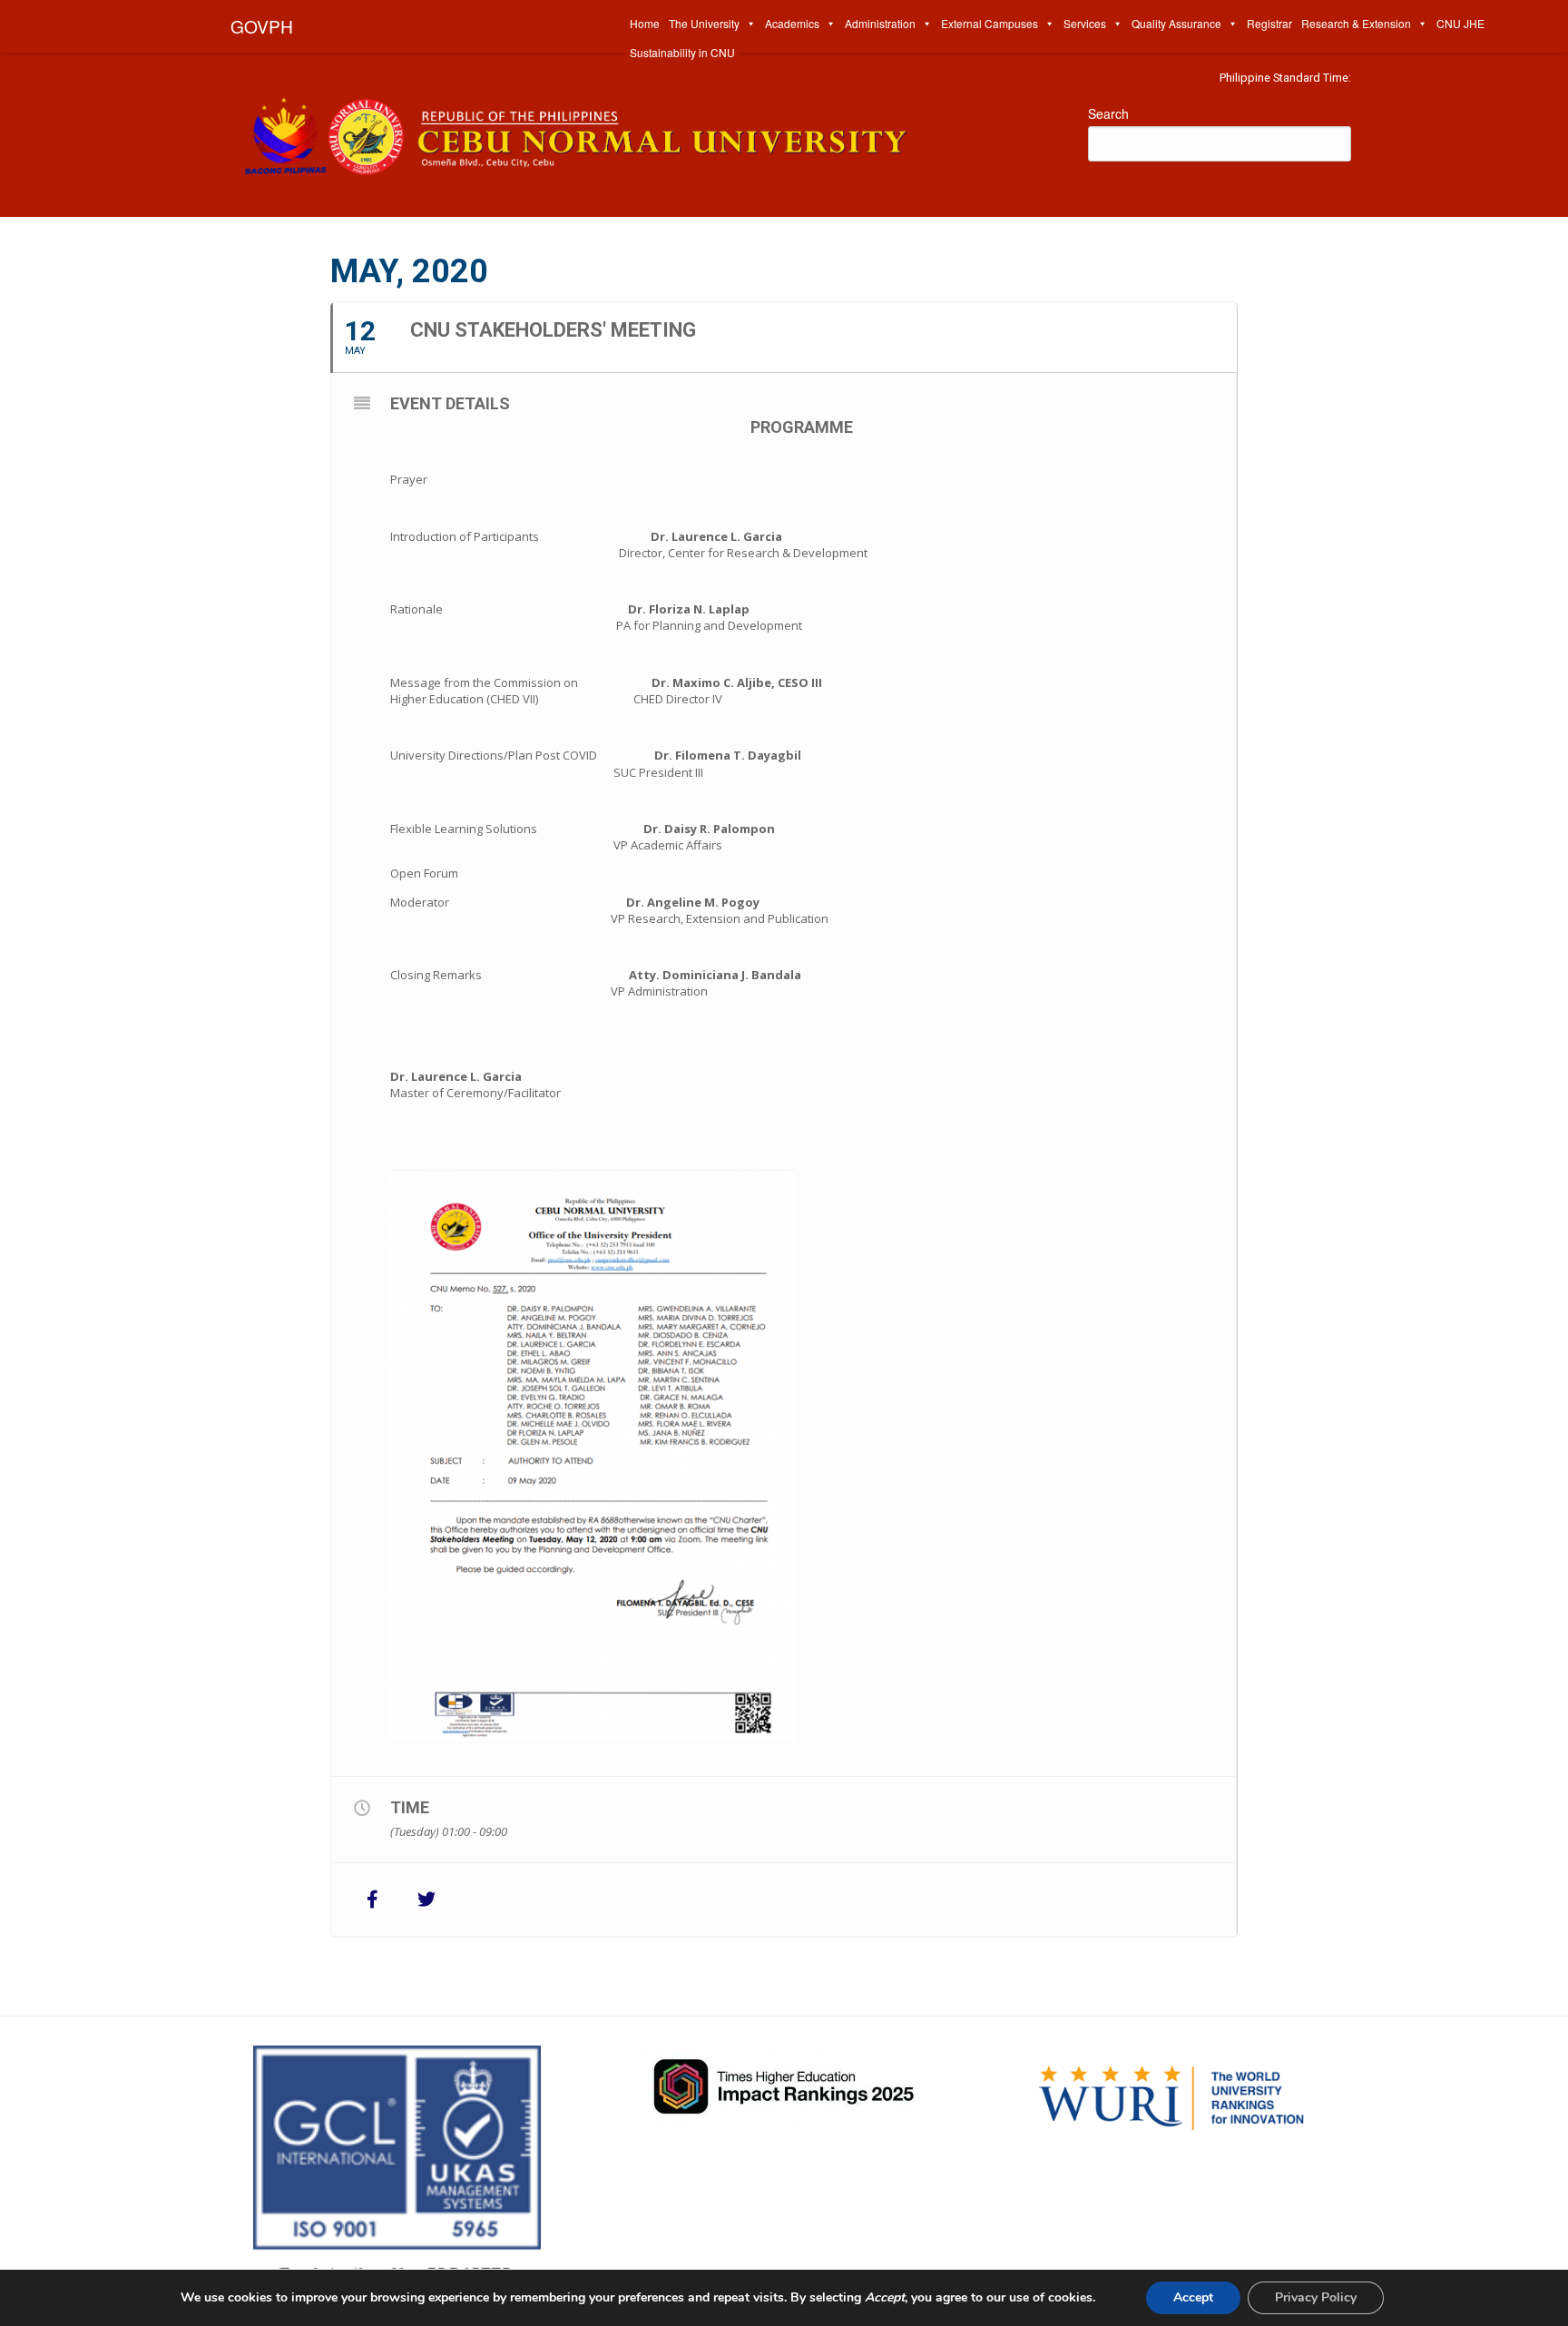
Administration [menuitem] (880, 23)
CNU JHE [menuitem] (1460, 23)
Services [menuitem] (1085, 23)
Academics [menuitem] (792, 23)
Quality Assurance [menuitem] (1176, 23)
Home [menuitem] (645, 23)
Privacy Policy (1316, 2297)
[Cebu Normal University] (639, 132)
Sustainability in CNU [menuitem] (682, 52)
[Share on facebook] (372, 1899)
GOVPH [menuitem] (262, 26)
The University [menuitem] (704, 23)
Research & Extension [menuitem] (1356, 23)
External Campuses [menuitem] (990, 23)
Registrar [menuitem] (1269, 23)
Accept (1193, 2297)
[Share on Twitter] (426, 1899)
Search (1108, 113)
